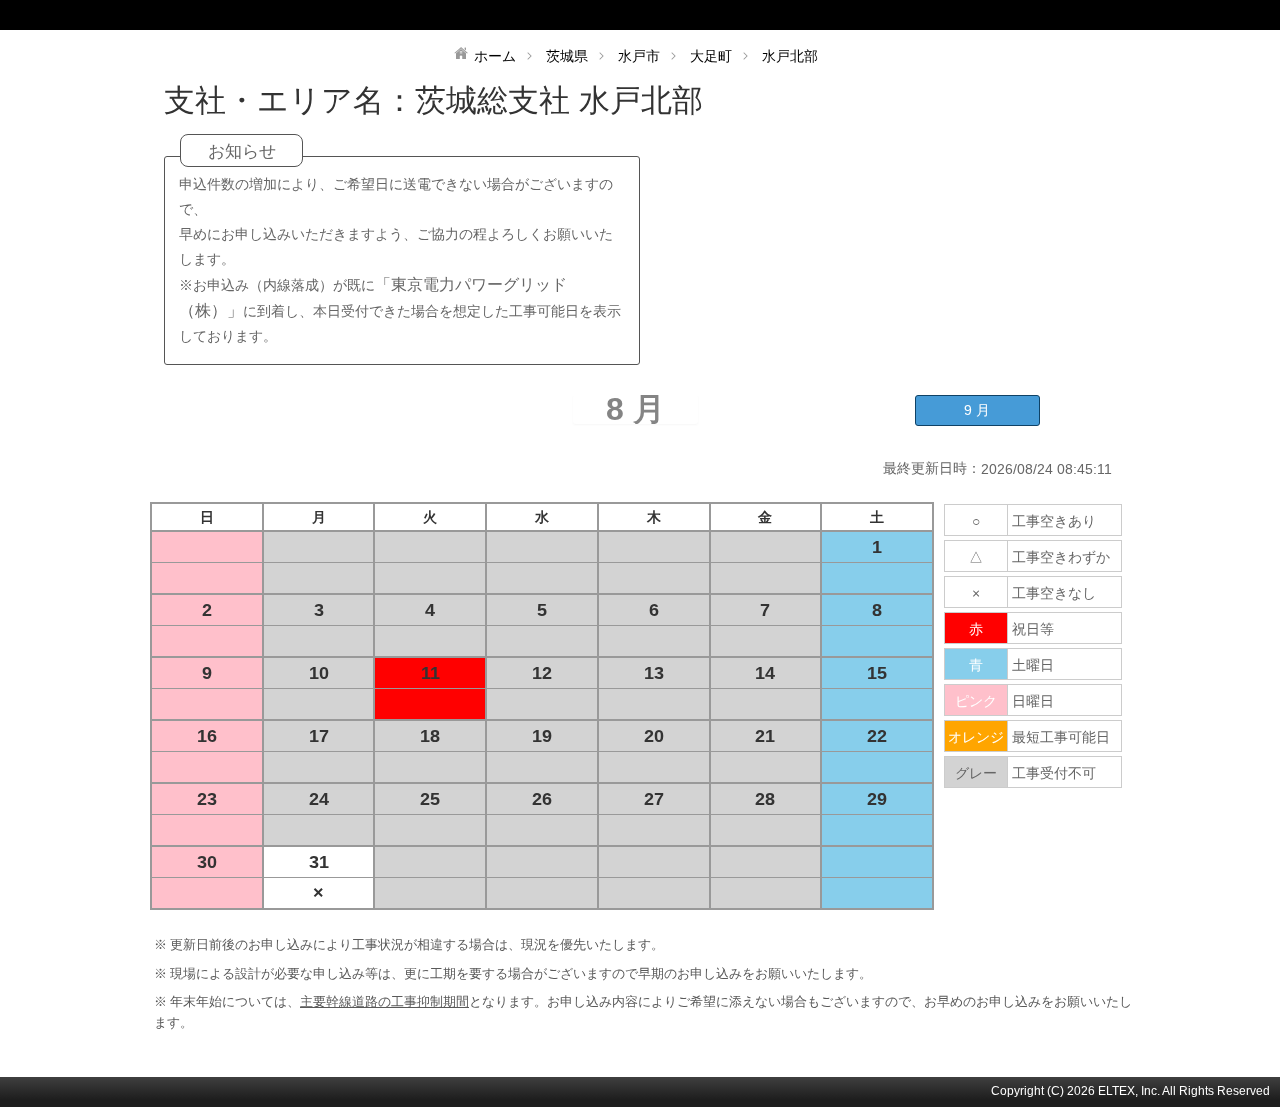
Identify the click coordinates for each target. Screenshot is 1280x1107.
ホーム (495, 56)
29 (877, 799)
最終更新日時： (932, 468)
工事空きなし (1054, 593)
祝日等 (1033, 629)
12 (542, 673)
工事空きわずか (1061, 557)
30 (207, 862)
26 (542, 799)
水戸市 (639, 56)
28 (765, 799)
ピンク (976, 701)
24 (319, 799)
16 (207, 736)
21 (765, 736)
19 (542, 736)
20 (654, 736)
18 (430, 736)
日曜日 (1033, 701)
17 (319, 736)
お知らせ (242, 151)
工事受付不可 (1054, 773)
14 (765, 673)
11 (430, 673)
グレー (976, 773)
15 (877, 673)
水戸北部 (790, 56)
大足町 (711, 56)
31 (319, 862)
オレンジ (976, 737)
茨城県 (567, 56)
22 (877, 736)
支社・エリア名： (289, 100)
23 (207, 799)
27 (654, 799)
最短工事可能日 (1061, 737)
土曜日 (1033, 665)
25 (430, 799)
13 (654, 673)
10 (319, 673)
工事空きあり (1054, 521)
